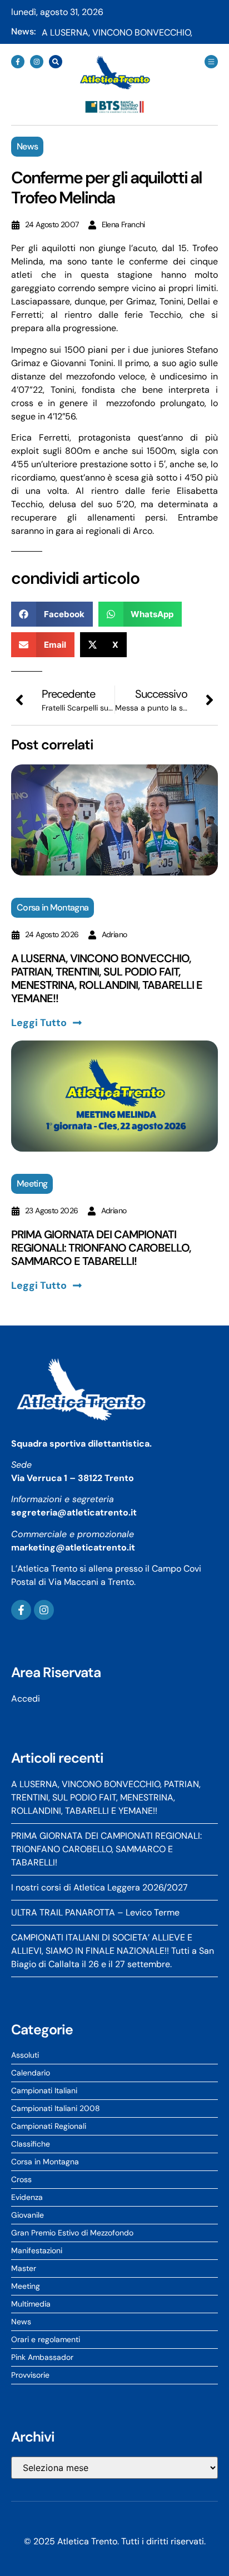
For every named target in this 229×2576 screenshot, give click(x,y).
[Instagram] (37, 62)
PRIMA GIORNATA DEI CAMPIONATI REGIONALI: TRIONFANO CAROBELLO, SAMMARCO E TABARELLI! (101, 1248)
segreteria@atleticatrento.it (74, 1512)
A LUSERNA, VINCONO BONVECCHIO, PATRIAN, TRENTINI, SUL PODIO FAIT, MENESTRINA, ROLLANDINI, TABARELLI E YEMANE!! (107, 978)
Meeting (32, 1184)
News (27, 146)
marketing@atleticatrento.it (73, 1547)
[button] (52, 614)
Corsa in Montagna (53, 907)
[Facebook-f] (18, 62)
